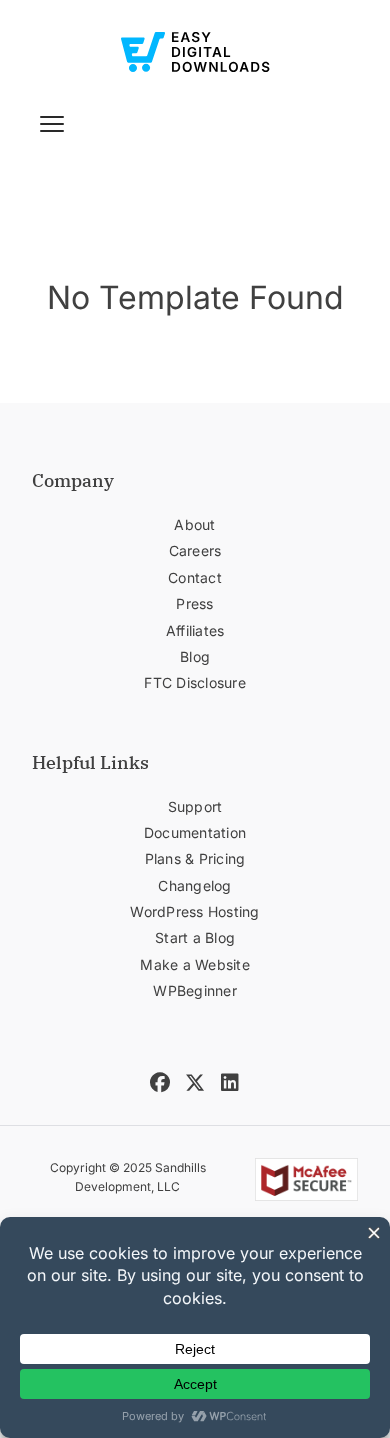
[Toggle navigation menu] (52, 124)
